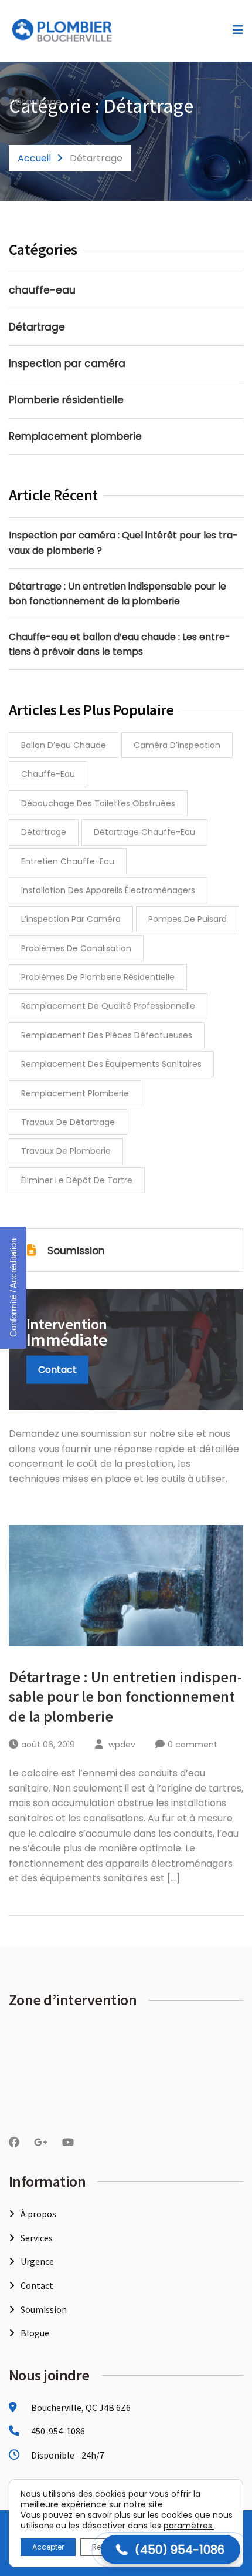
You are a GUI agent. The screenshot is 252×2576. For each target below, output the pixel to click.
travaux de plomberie (66, 1151)
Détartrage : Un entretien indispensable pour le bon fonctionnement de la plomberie (125, 1697)
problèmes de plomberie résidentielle (98, 977)
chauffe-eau (42, 290)
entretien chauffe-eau (68, 861)
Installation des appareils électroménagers (108, 890)
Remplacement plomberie (75, 436)
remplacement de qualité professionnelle (108, 1006)
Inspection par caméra (67, 363)
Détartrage (37, 327)
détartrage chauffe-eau (144, 832)
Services (37, 2238)
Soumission (76, 1251)
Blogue (35, 2333)
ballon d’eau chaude (64, 745)
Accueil (34, 158)
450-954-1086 (58, 2431)
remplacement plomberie (75, 1093)
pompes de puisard (188, 919)
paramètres (188, 2526)
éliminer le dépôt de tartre (77, 1180)
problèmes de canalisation (76, 948)
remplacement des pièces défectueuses (107, 1035)
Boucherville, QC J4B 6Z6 (80, 2407)
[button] (171, 2550)
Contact (57, 1370)
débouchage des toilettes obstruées (98, 803)
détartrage (44, 832)
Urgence (37, 2261)
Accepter (48, 2547)
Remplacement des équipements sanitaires (111, 1064)
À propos (38, 2214)
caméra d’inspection (177, 745)
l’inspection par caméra (71, 919)
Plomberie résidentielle (66, 400)
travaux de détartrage (68, 1122)
